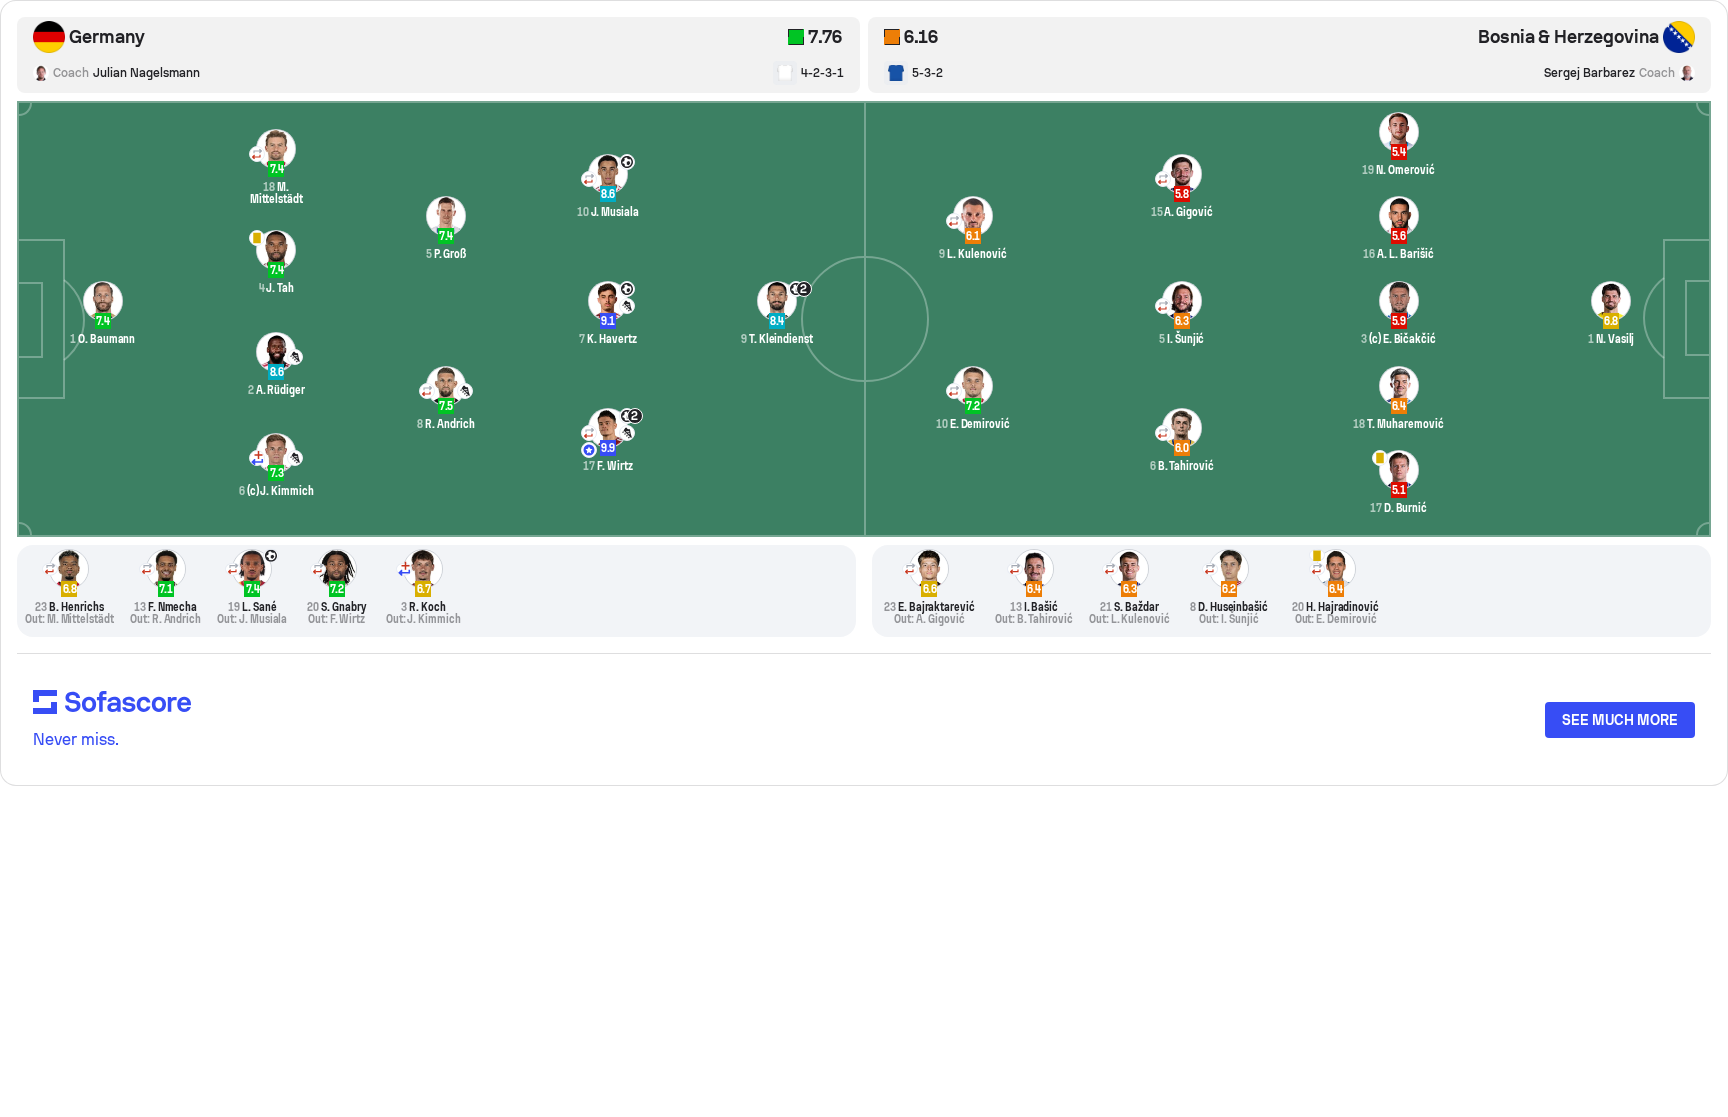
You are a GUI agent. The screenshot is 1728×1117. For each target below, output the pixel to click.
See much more (1620, 720)
